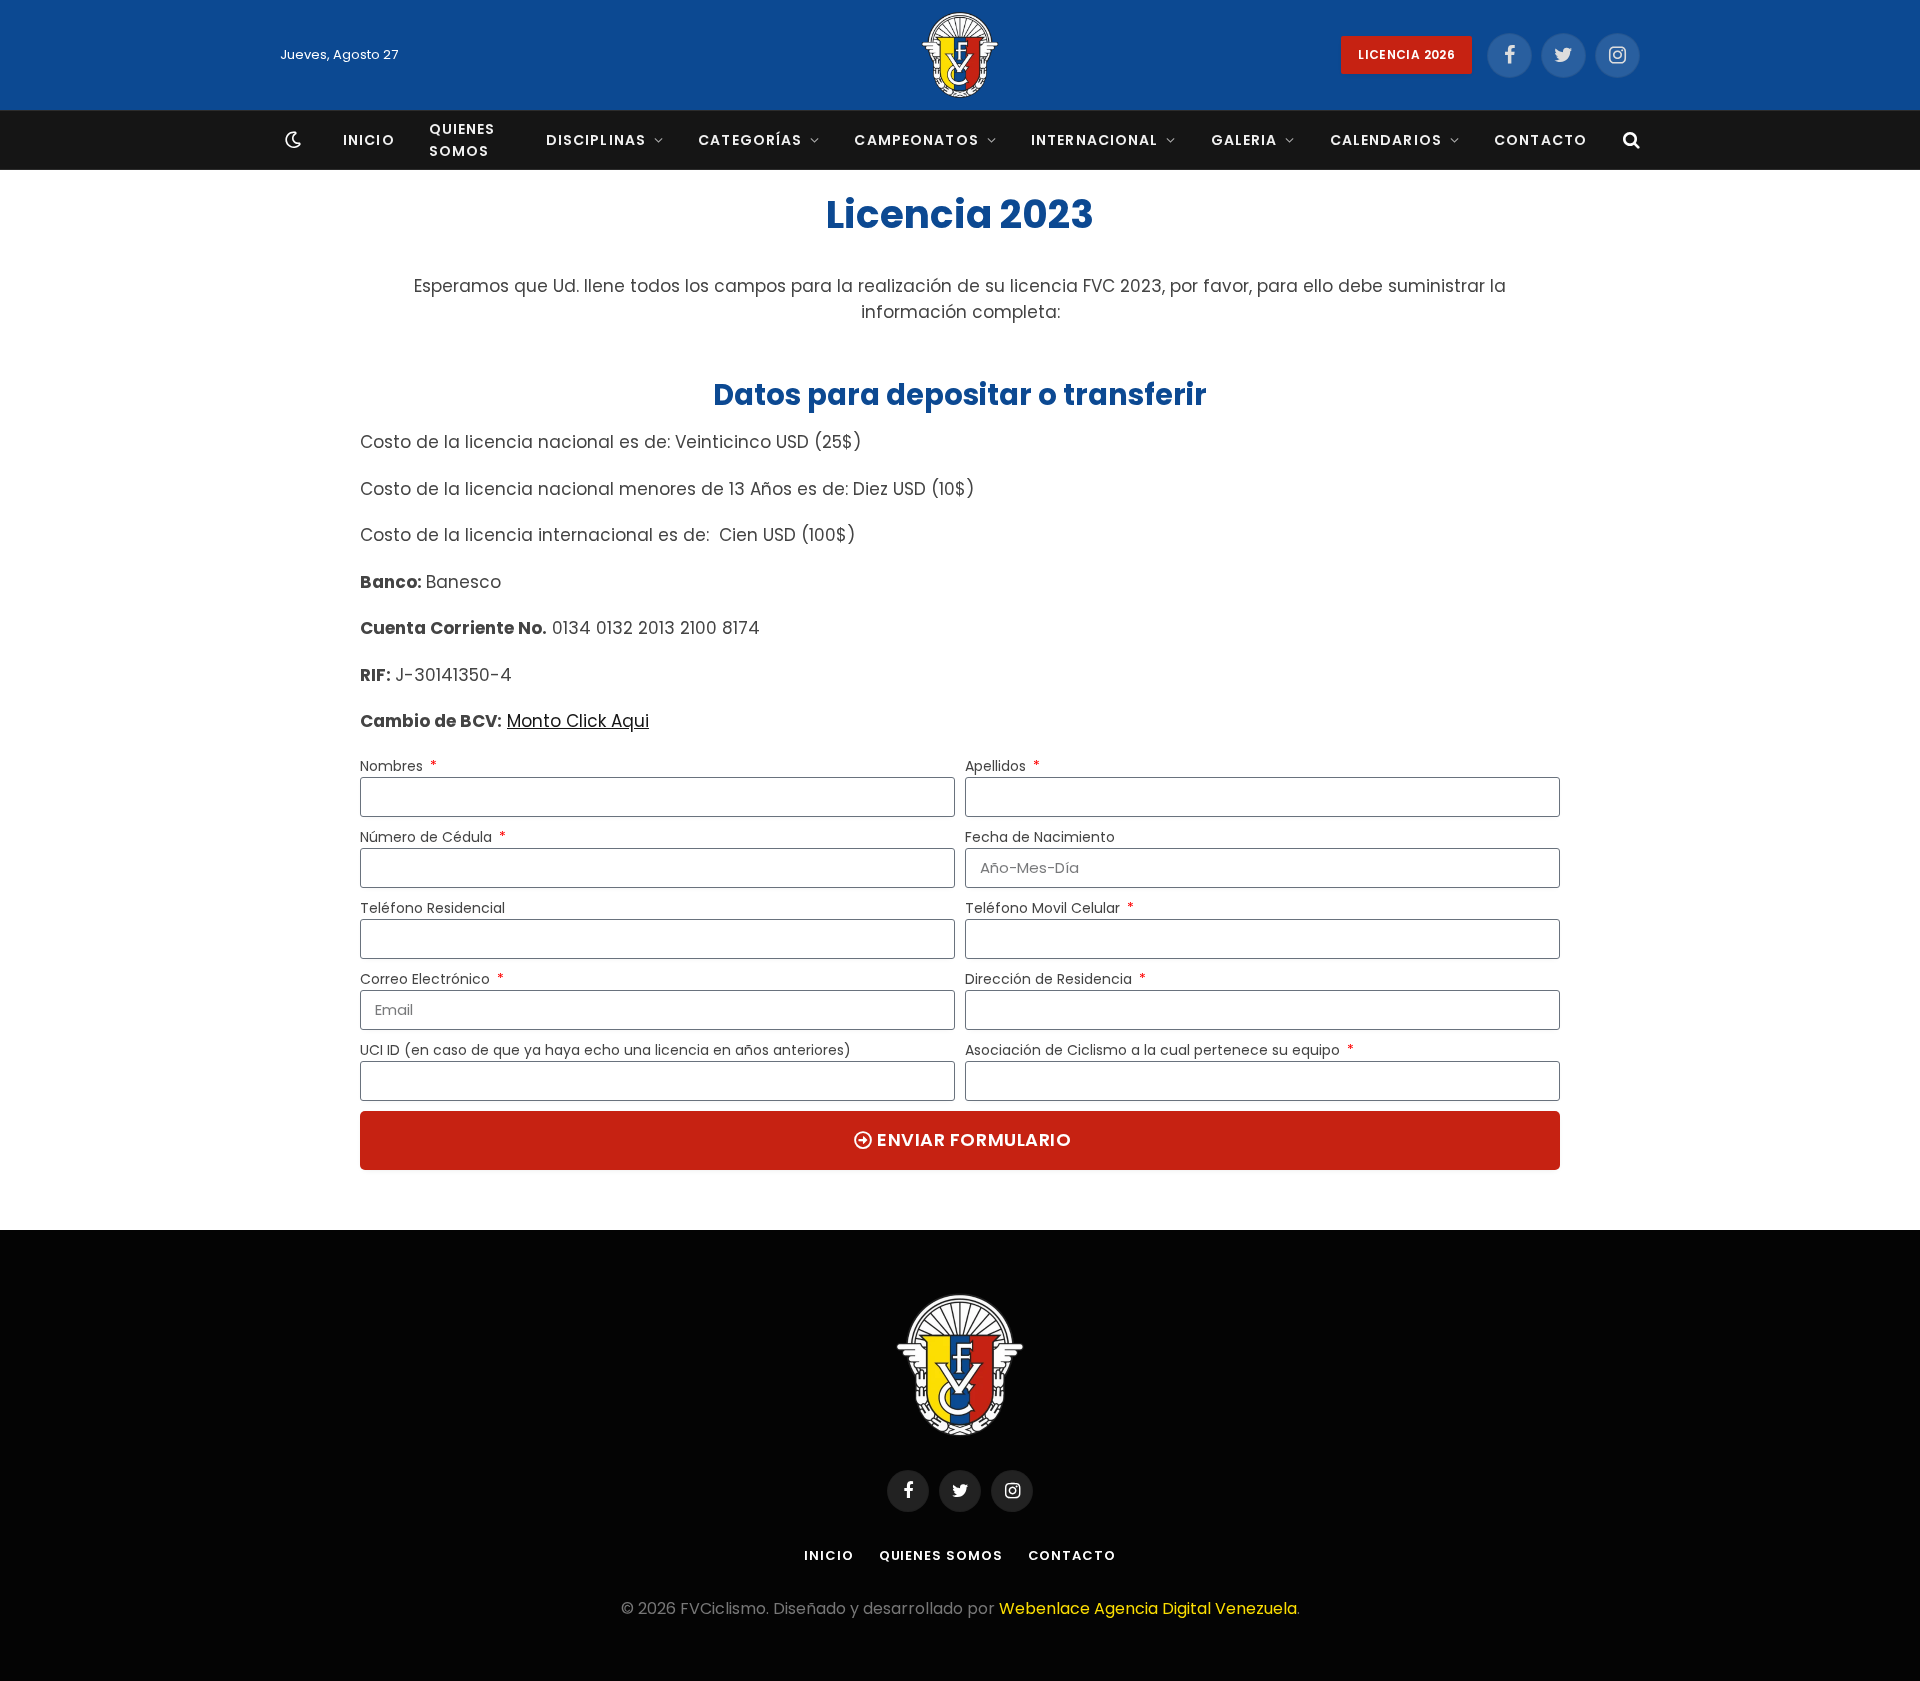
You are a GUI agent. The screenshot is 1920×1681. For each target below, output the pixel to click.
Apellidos (997, 766)
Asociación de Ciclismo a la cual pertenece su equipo (1154, 1050)
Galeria (1244, 140)
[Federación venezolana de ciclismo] (960, 55)
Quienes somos (462, 140)
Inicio (369, 140)
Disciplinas (596, 140)
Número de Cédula (428, 837)
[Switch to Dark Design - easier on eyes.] (291, 140)
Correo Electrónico (427, 979)
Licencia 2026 (1406, 54)
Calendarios (1386, 140)
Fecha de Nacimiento (1040, 837)
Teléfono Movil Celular (1044, 908)
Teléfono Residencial (432, 908)
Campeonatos (916, 140)
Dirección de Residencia (1050, 979)
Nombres (393, 766)
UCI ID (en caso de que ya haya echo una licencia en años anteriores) (605, 1050)
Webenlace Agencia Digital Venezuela (1148, 1608)
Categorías (750, 140)
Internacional (1095, 140)
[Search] (1629, 140)
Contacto (1540, 140)
